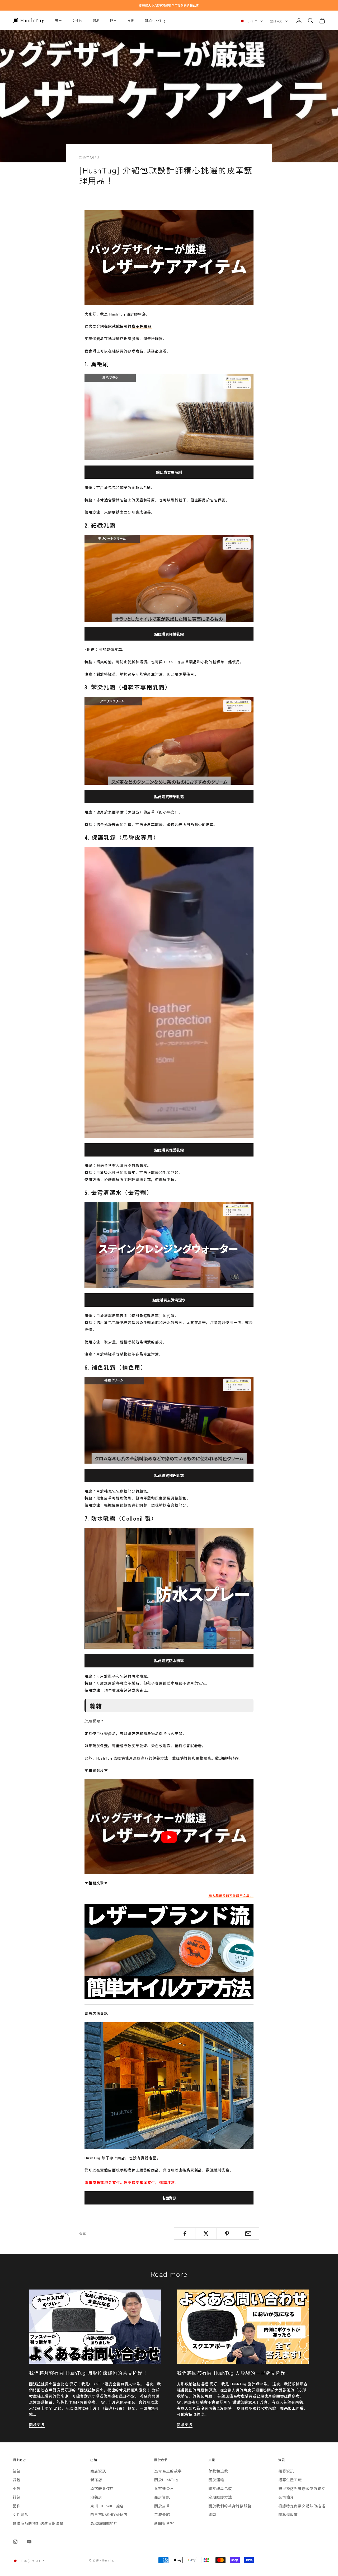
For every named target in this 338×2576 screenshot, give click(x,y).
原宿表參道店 (102, 2488)
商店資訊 (98, 2471)
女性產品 (20, 2514)
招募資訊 (286, 2471)
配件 (17, 2506)
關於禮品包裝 (220, 2488)
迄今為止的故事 (168, 2471)
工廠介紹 (162, 2514)
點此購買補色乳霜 (169, 1475)
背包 (17, 2480)
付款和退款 (218, 2471)
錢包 (17, 2497)
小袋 (17, 2488)
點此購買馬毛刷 (169, 472)
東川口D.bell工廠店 (107, 2506)
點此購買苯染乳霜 (169, 797)
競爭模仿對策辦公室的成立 (302, 2488)
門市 (113, 20)
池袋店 (96, 2497)
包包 (17, 2471)
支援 (131, 20)
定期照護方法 (220, 2497)
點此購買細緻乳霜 (169, 634)
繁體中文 (276, 21)
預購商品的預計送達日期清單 (38, 2523)
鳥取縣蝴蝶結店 (104, 2523)
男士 (58, 20)
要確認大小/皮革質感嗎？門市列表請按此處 (169, 5)
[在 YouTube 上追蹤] (29, 2542)
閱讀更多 (37, 2424)
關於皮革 (162, 2506)
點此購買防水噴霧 (169, 1661)
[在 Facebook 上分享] (185, 2234)
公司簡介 (286, 2497)
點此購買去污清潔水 (169, 1300)
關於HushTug (155, 20)
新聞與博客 (164, 2523)
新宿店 (96, 2480)
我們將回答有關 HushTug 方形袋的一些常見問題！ (234, 2373)
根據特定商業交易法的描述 (302, 2506)
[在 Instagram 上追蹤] (15, 2542)
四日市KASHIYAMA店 (109, 2514)
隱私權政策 (288, 2514)
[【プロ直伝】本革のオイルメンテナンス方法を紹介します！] (169, 1952)
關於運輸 (216, 2480)
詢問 (212, 2514)
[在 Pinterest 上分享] (227, 2234)
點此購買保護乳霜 (169, 1150)
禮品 (96, 20)
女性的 (77, 20)
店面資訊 (169, 2198)
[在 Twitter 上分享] (206, 2234)
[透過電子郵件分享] (248, 2234)
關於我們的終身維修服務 (230, 2506)
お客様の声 (164, 2488)
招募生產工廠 (290, 2480)
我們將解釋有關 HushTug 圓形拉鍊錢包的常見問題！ (88, 2373)
